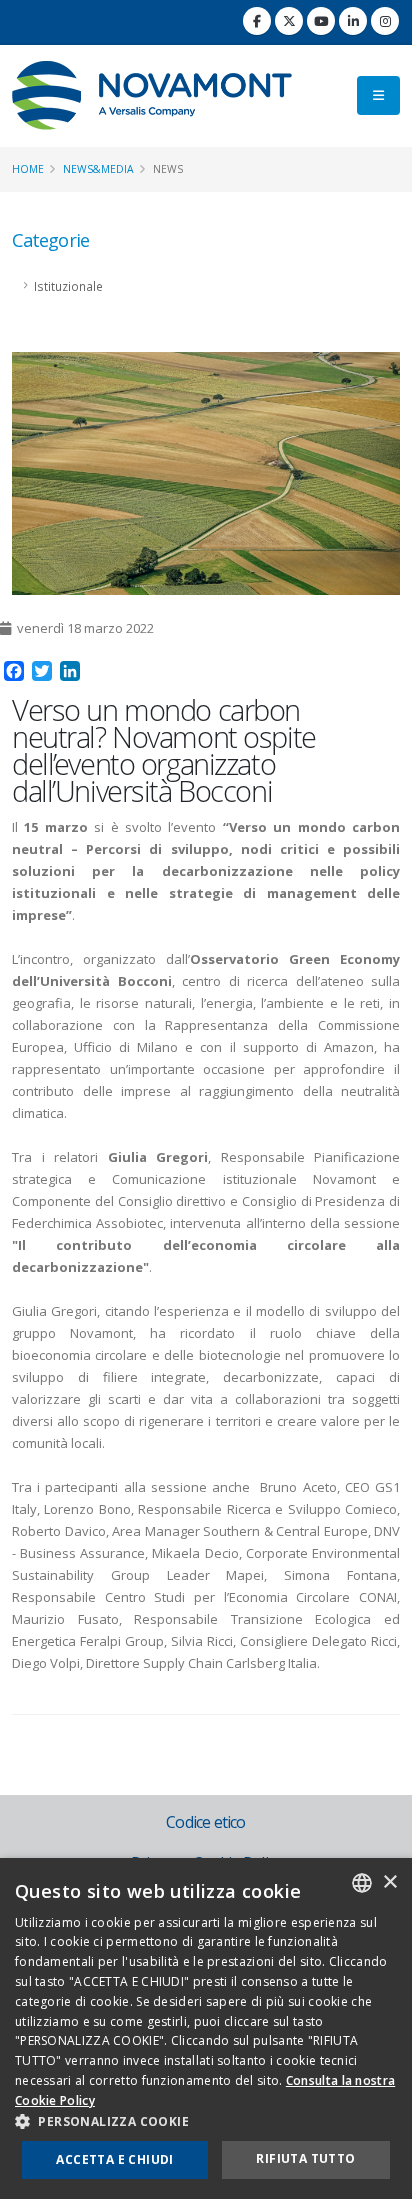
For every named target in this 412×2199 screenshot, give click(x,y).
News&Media (98, 169)
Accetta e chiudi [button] (114, 2159)
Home (28, 169)
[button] (206, 2122)
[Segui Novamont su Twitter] (289, 21)
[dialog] (206, 2028)
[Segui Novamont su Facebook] (257, 21)
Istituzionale (68, 286)
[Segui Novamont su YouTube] (321, 21)
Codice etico (205, 1822)
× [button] (389, 1882)
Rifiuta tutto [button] (305, 2158)
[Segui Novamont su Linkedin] (353, 21)
